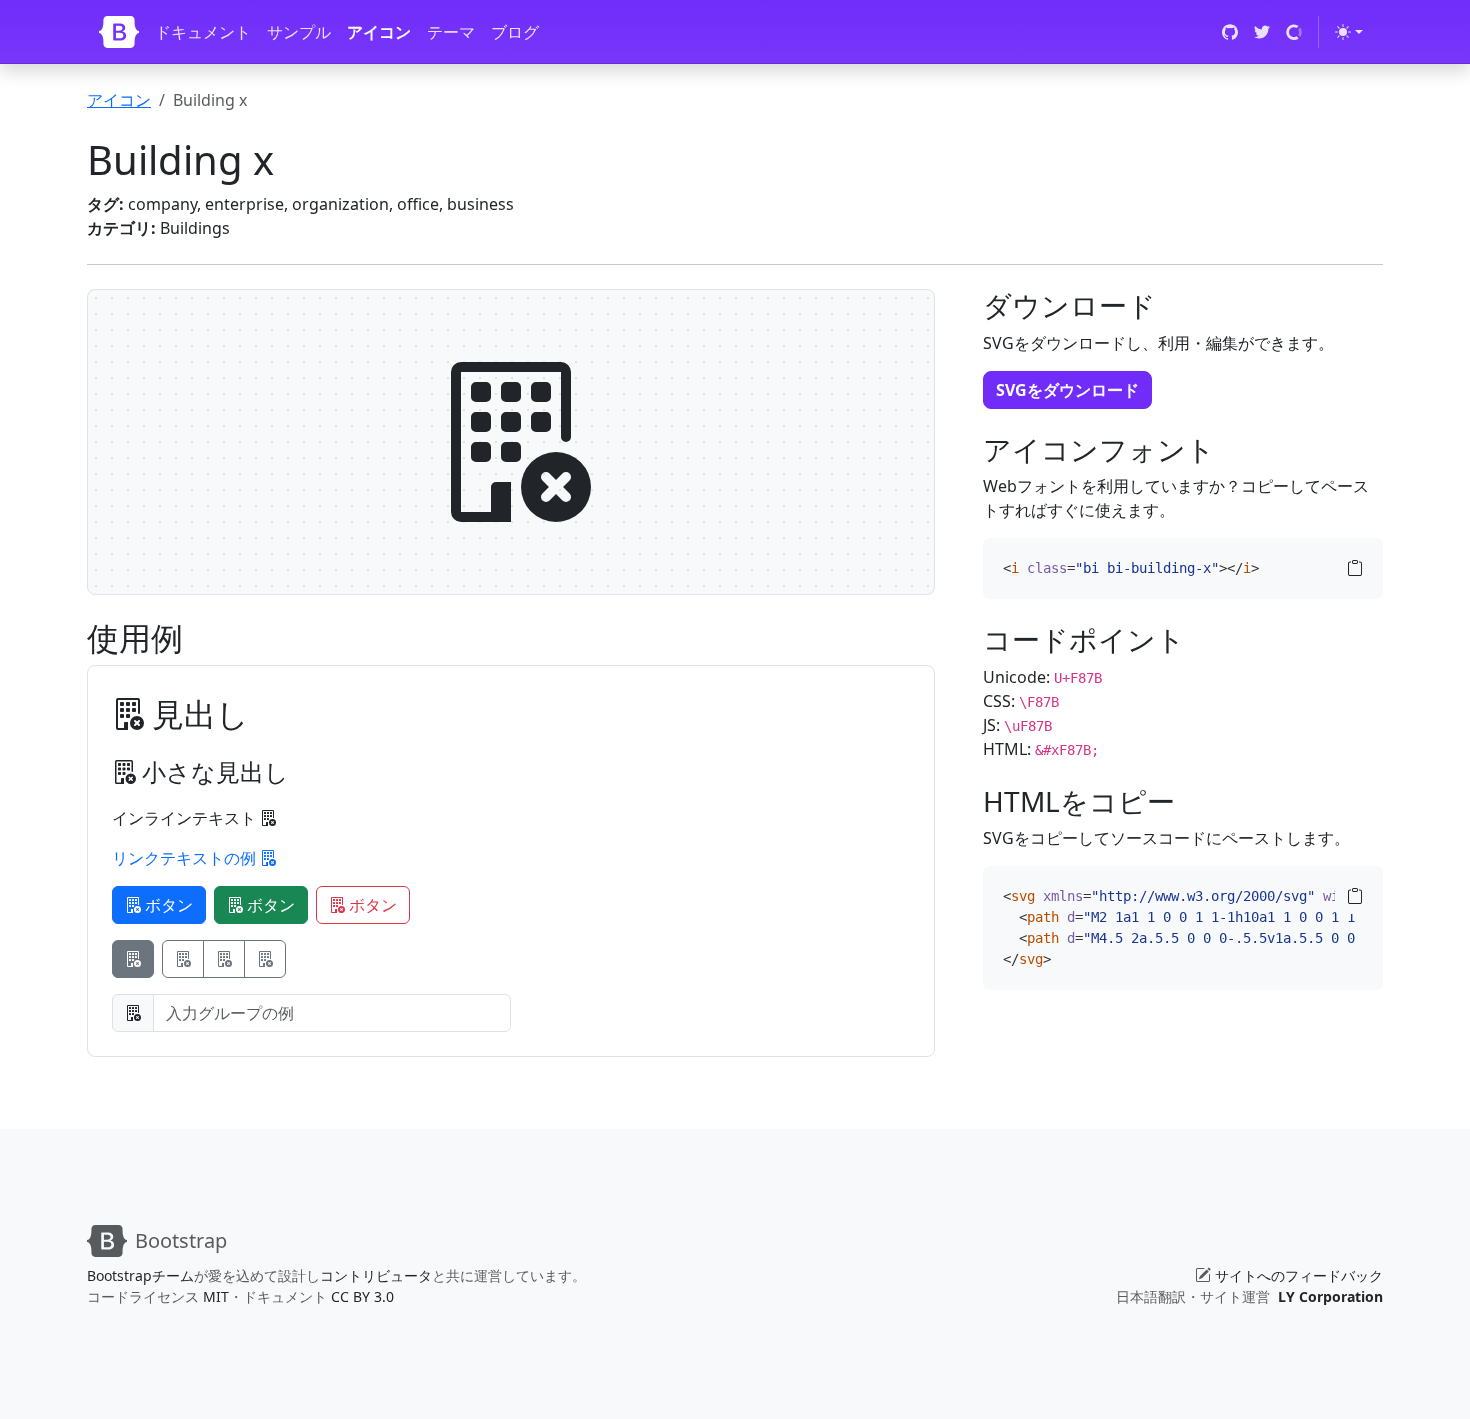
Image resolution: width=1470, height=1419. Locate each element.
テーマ (451, 32)
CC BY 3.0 (362, 1296)
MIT (216, 1296)
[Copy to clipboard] (1355, 568)
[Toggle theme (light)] (1349, 32)
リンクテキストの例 (186, 858)
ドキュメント (203, 32)
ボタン (167, 905)
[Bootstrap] (119, 32)
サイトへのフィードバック (1299, 1275)
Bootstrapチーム (140, 1275)
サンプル (299, 32)
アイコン (379, 32)
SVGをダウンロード (1067, 390)
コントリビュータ (376, 1275)
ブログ (515, 32)
